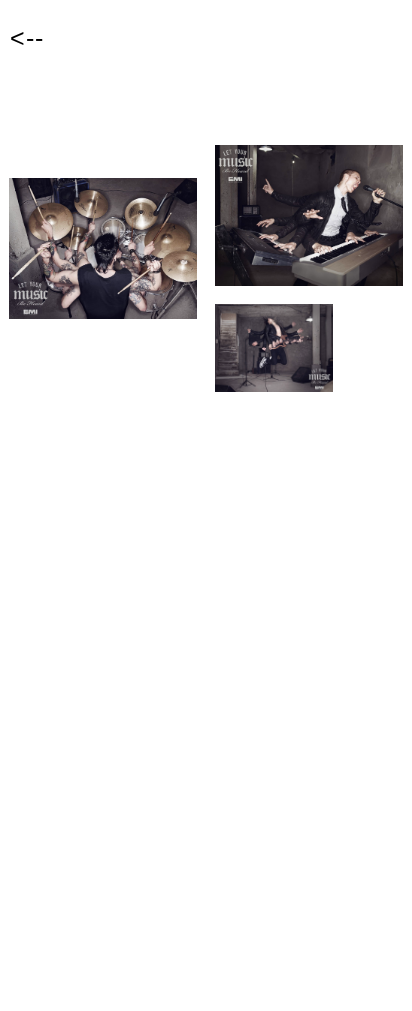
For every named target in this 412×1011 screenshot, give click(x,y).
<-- (27, 38)
